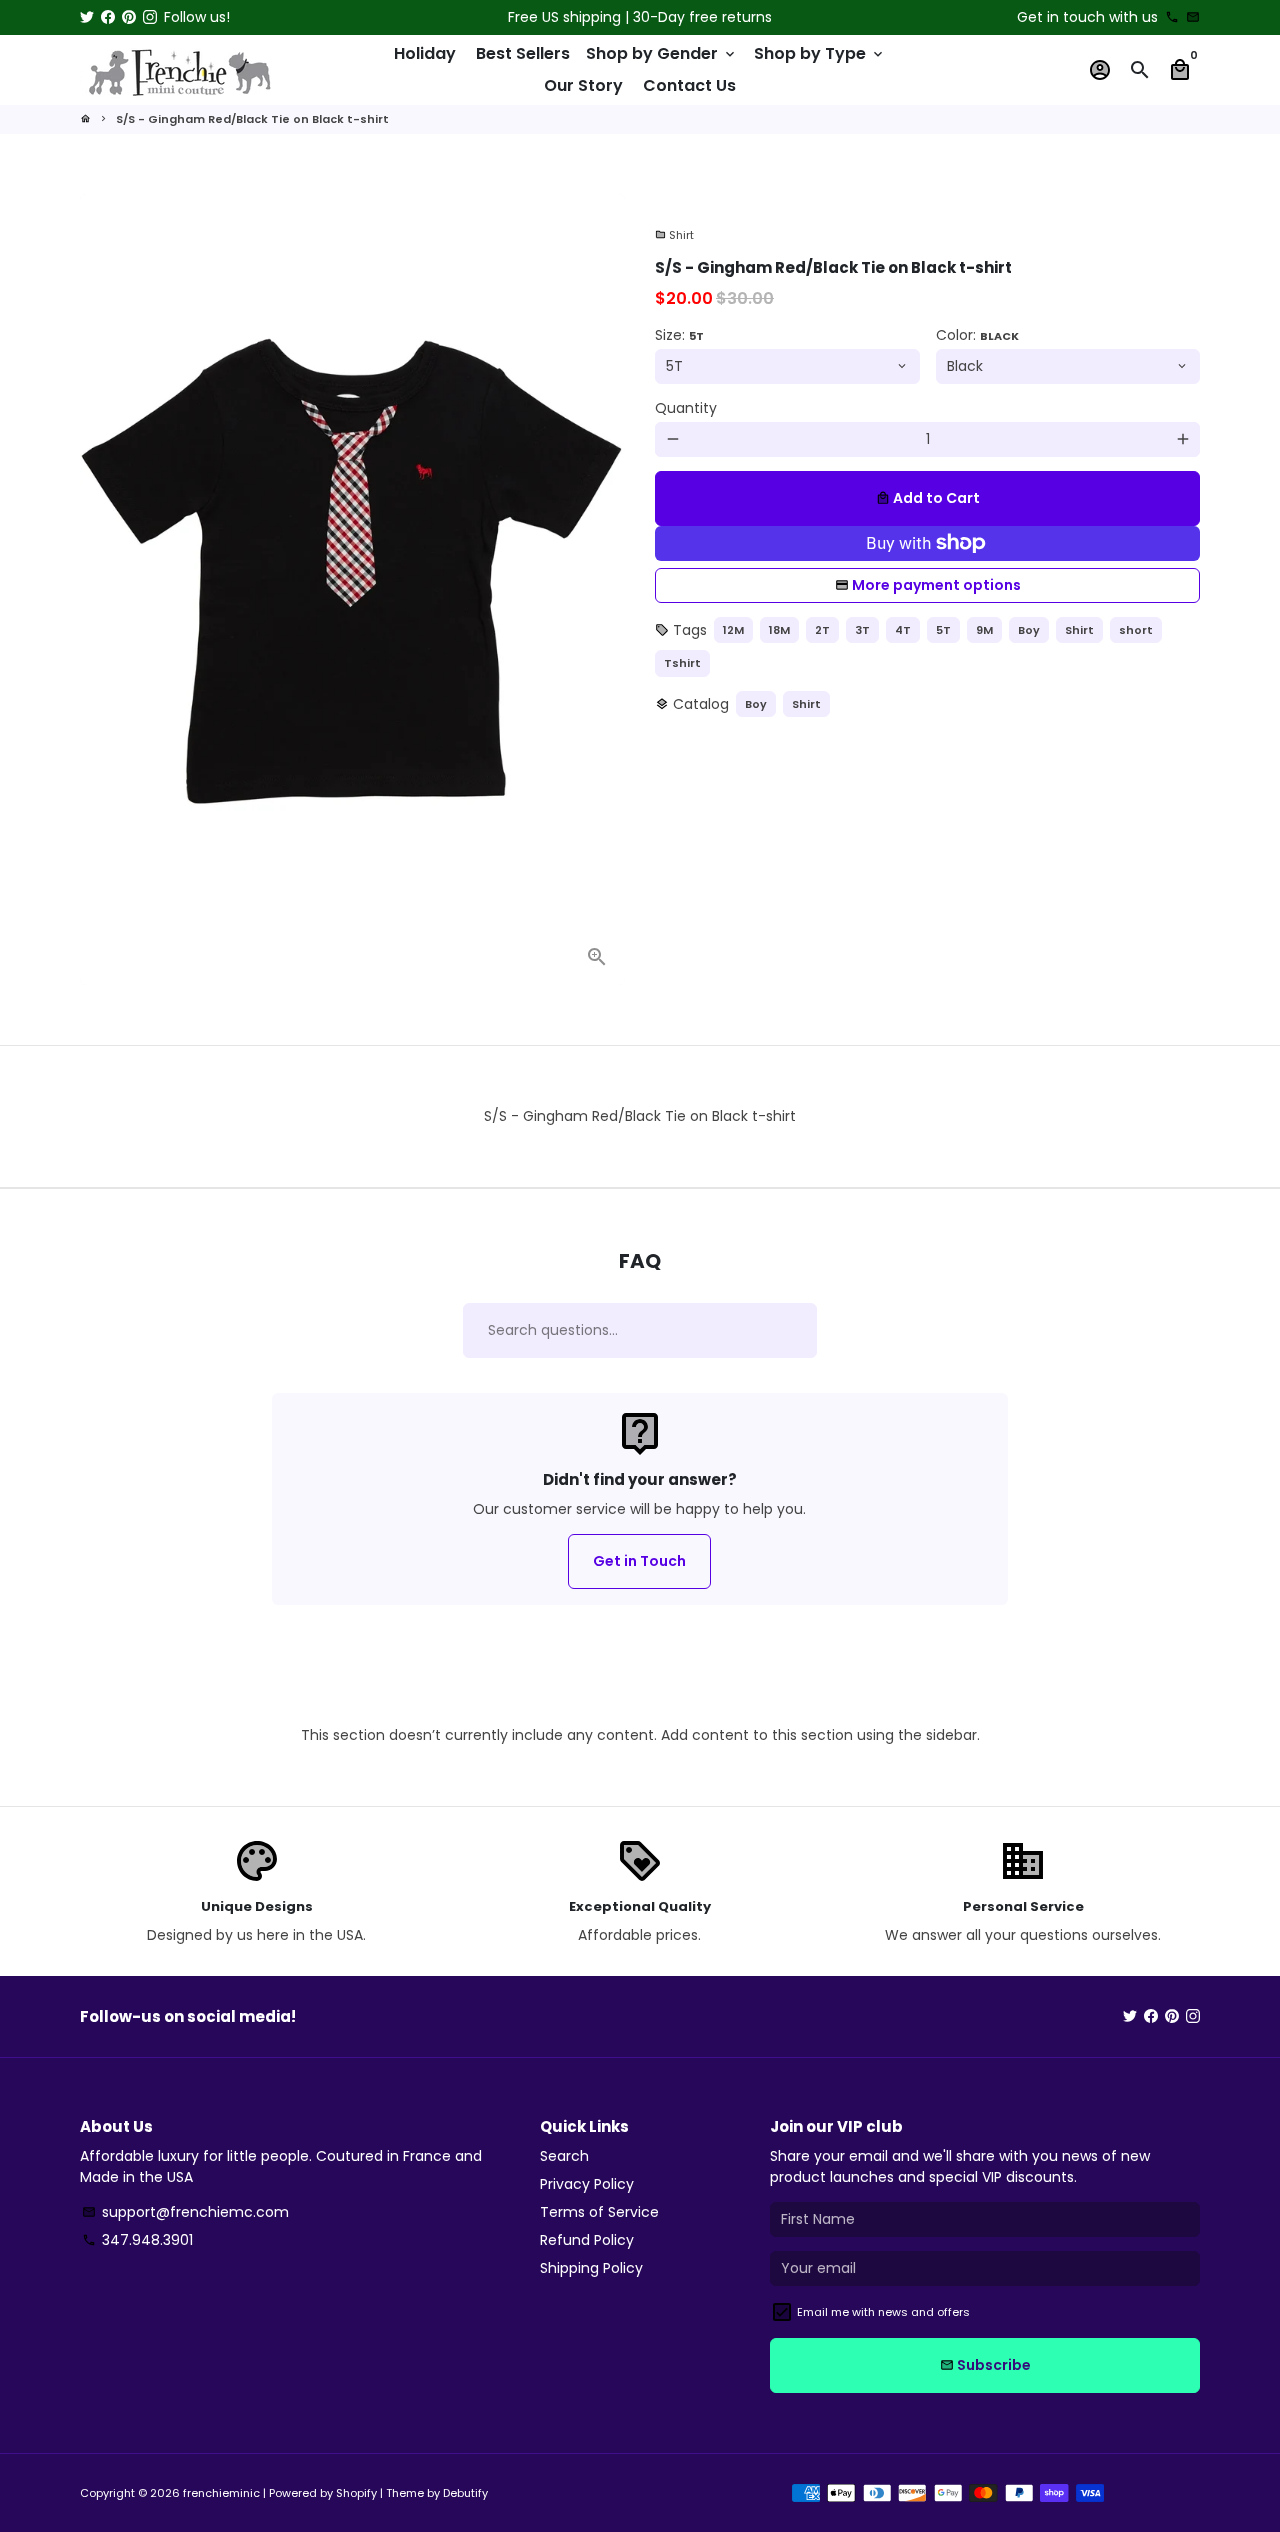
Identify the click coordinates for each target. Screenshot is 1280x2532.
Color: (977, 335)
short (1136, 630)
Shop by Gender (662, 53)
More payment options (936, 585)
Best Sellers (523, 53)
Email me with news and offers (883, 2312)
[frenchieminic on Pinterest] (129, 17)
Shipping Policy (591, 2268)
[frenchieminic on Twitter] (87, 17)
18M (779, 630)
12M (733, 630)
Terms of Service (599, 2212)
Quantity (686, 408)
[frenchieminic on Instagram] (150, 17)
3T (862, 630)
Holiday (425, 53)
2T (822, 630)
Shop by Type (820, 53)
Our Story (583, 85)
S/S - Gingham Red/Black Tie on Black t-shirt (252, 119)
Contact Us (689, 85)
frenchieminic (221, 2493)
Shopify (356, 2493)
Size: (679, 335)
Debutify (465, 2493)
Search (564, 2156)
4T (903, 630)
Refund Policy (587, 2240)
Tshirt (682, 663)
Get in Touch (639, 1561)
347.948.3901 (137, 2240)
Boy (1029, 630)
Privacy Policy (587, 2184)
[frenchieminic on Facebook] (108, 17)
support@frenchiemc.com (185, 2212)
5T (943, 630)
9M (984, 630)
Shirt (674, 235)
